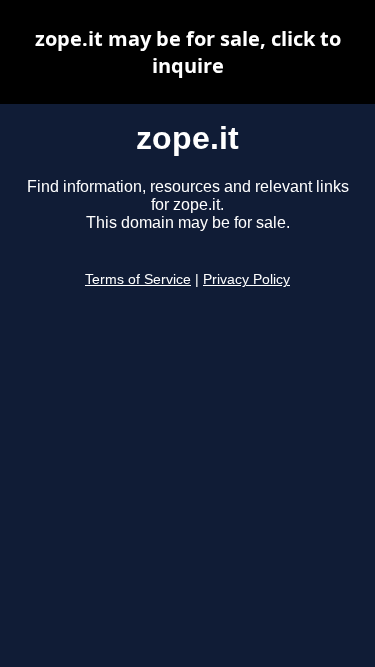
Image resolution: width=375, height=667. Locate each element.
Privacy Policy (246, 279)
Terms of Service (138, 279)
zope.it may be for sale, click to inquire (188, 52)
